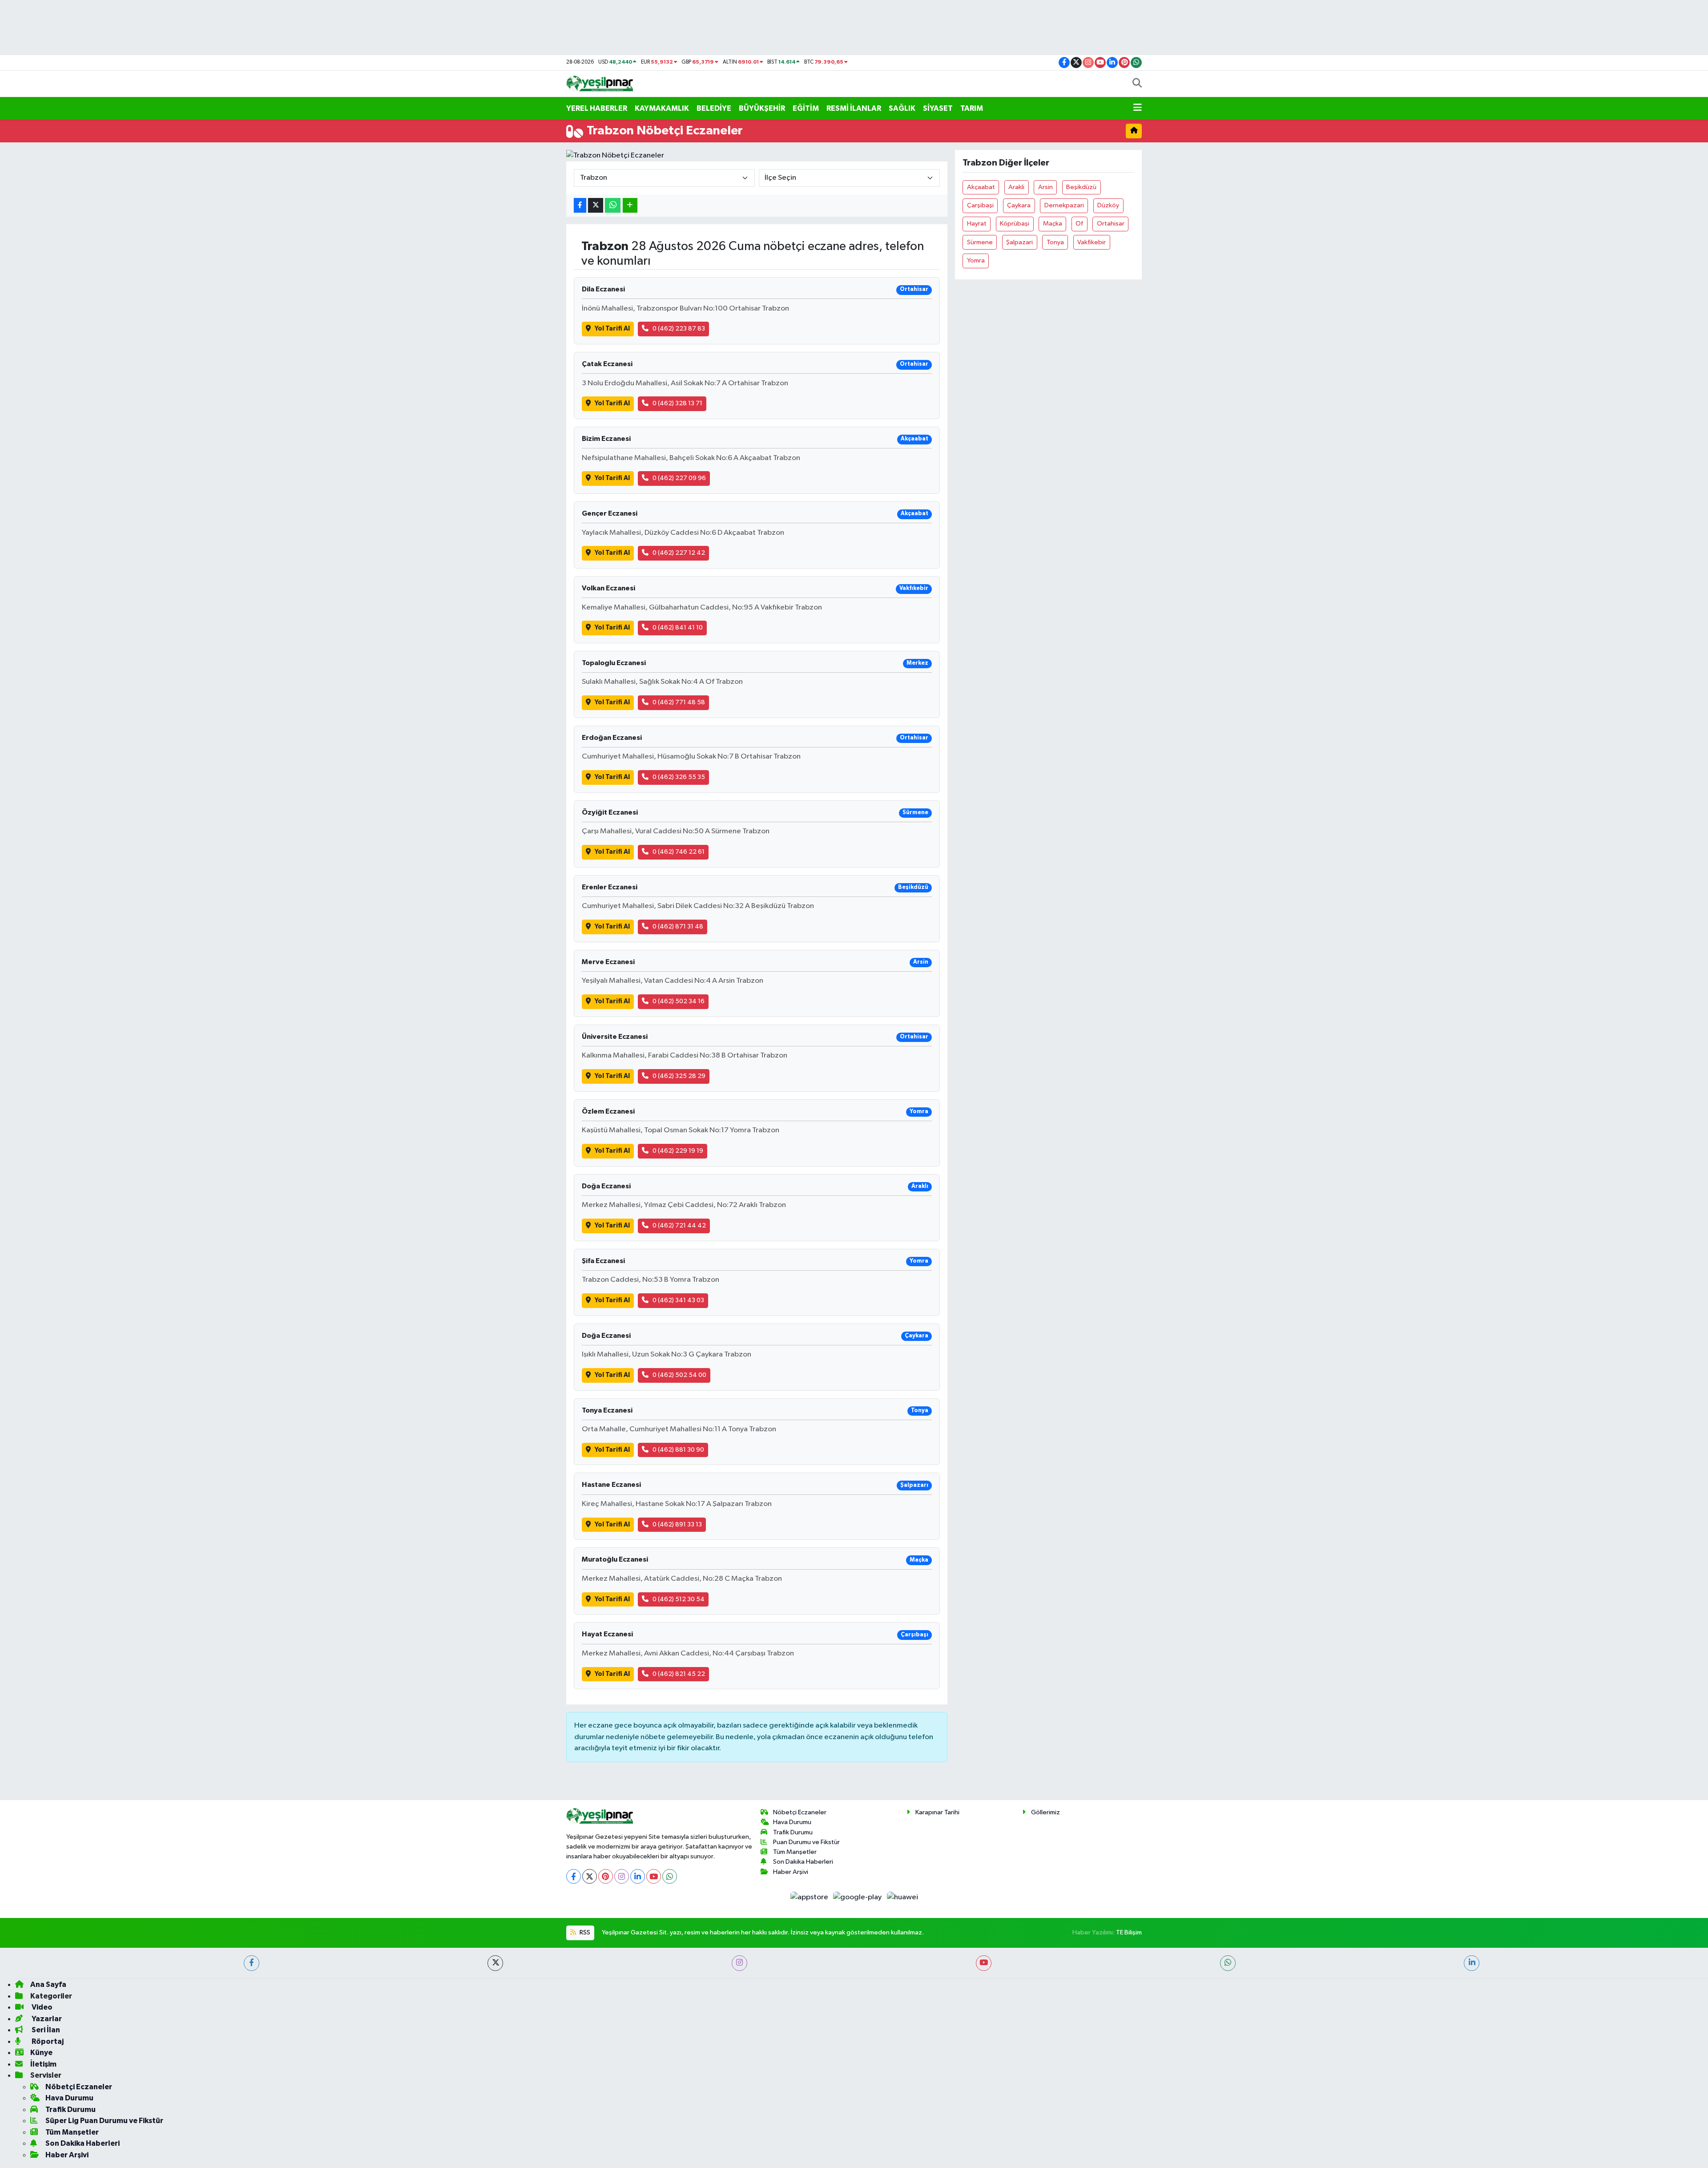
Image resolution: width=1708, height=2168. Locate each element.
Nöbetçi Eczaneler (800, 1812)
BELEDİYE (714, 108)
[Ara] (1137, 84)
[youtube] (984, 1963)
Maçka (1053, 224)
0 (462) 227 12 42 (679, 553)
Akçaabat (981, 187)
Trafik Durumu (793, 1832)
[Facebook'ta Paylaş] (580, 205)
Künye (41, 2053)
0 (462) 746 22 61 (679, 852)
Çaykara (1019, 205)
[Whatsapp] (670, 1876)
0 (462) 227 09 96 (679, 478)
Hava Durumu (792, 1822)
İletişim (43, 2064)
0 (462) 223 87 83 (679, 329)
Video (41, 2007)
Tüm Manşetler (795, 1852)
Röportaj (47, 2041)
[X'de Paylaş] (596, 205)
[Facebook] (574, 1876)
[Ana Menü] (1138, 109)
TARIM (972, 108)
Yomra (976, 260)
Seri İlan (45, 2030)
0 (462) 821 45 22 (679, 1674)
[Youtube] (654, 1876)
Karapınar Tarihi (937, 1812)
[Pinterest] (606, 1876)
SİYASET (938, 108)
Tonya (1055, 242)
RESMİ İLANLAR (854, 108)
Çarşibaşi (980, 205)
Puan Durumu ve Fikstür (806, 1842)
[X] (590, 1876)
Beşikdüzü (1081, 187)
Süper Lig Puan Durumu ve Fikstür (104, 2121)
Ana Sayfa (48, 1984)
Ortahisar (1111, 224)
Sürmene (980, 242)
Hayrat (977, 224)
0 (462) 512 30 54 (679, 1599)
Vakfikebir (1092, 242)
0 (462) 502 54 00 (679, 1375)
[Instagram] (622, 1876)
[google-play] (858, 1897)
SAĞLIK (902, 108)
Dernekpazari (1064, 205)
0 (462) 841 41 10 (678, 628)
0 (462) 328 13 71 (677, 403)
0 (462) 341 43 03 (678, 1300)
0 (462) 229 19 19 (678, 1151)
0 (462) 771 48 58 (679, 702)
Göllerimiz (1045, 1812)
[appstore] (810, 1897)
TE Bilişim (1129, 1932)
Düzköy (1108, 205)
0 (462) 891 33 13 (677, 1524)
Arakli (1016, 187)
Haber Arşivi (791, 1872)
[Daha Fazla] (630, 205)
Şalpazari (1019, 242)
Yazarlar (46, 2019)
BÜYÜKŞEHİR (762, 108)
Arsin (1045, 187)
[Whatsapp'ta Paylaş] (613, 205)
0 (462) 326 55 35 (679, 777)
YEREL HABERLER (597, 108)
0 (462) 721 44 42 (679, 1225)
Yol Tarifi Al (612, 329)
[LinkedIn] (638, 1876)
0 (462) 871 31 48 (678, 927)
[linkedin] (1472, 1963)
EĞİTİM (806, 108)
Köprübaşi (1015, 224)
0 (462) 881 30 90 (678, 1450)
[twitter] (495, 1963)
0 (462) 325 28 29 (679, 1076)
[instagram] (739, 1963)
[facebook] (252, 1963)
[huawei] (902, 1897)
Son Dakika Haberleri (803, 1862)
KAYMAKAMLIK (662, 108)
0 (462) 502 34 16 (679, 1001)
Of (1079, 224)
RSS (584, 1932)
